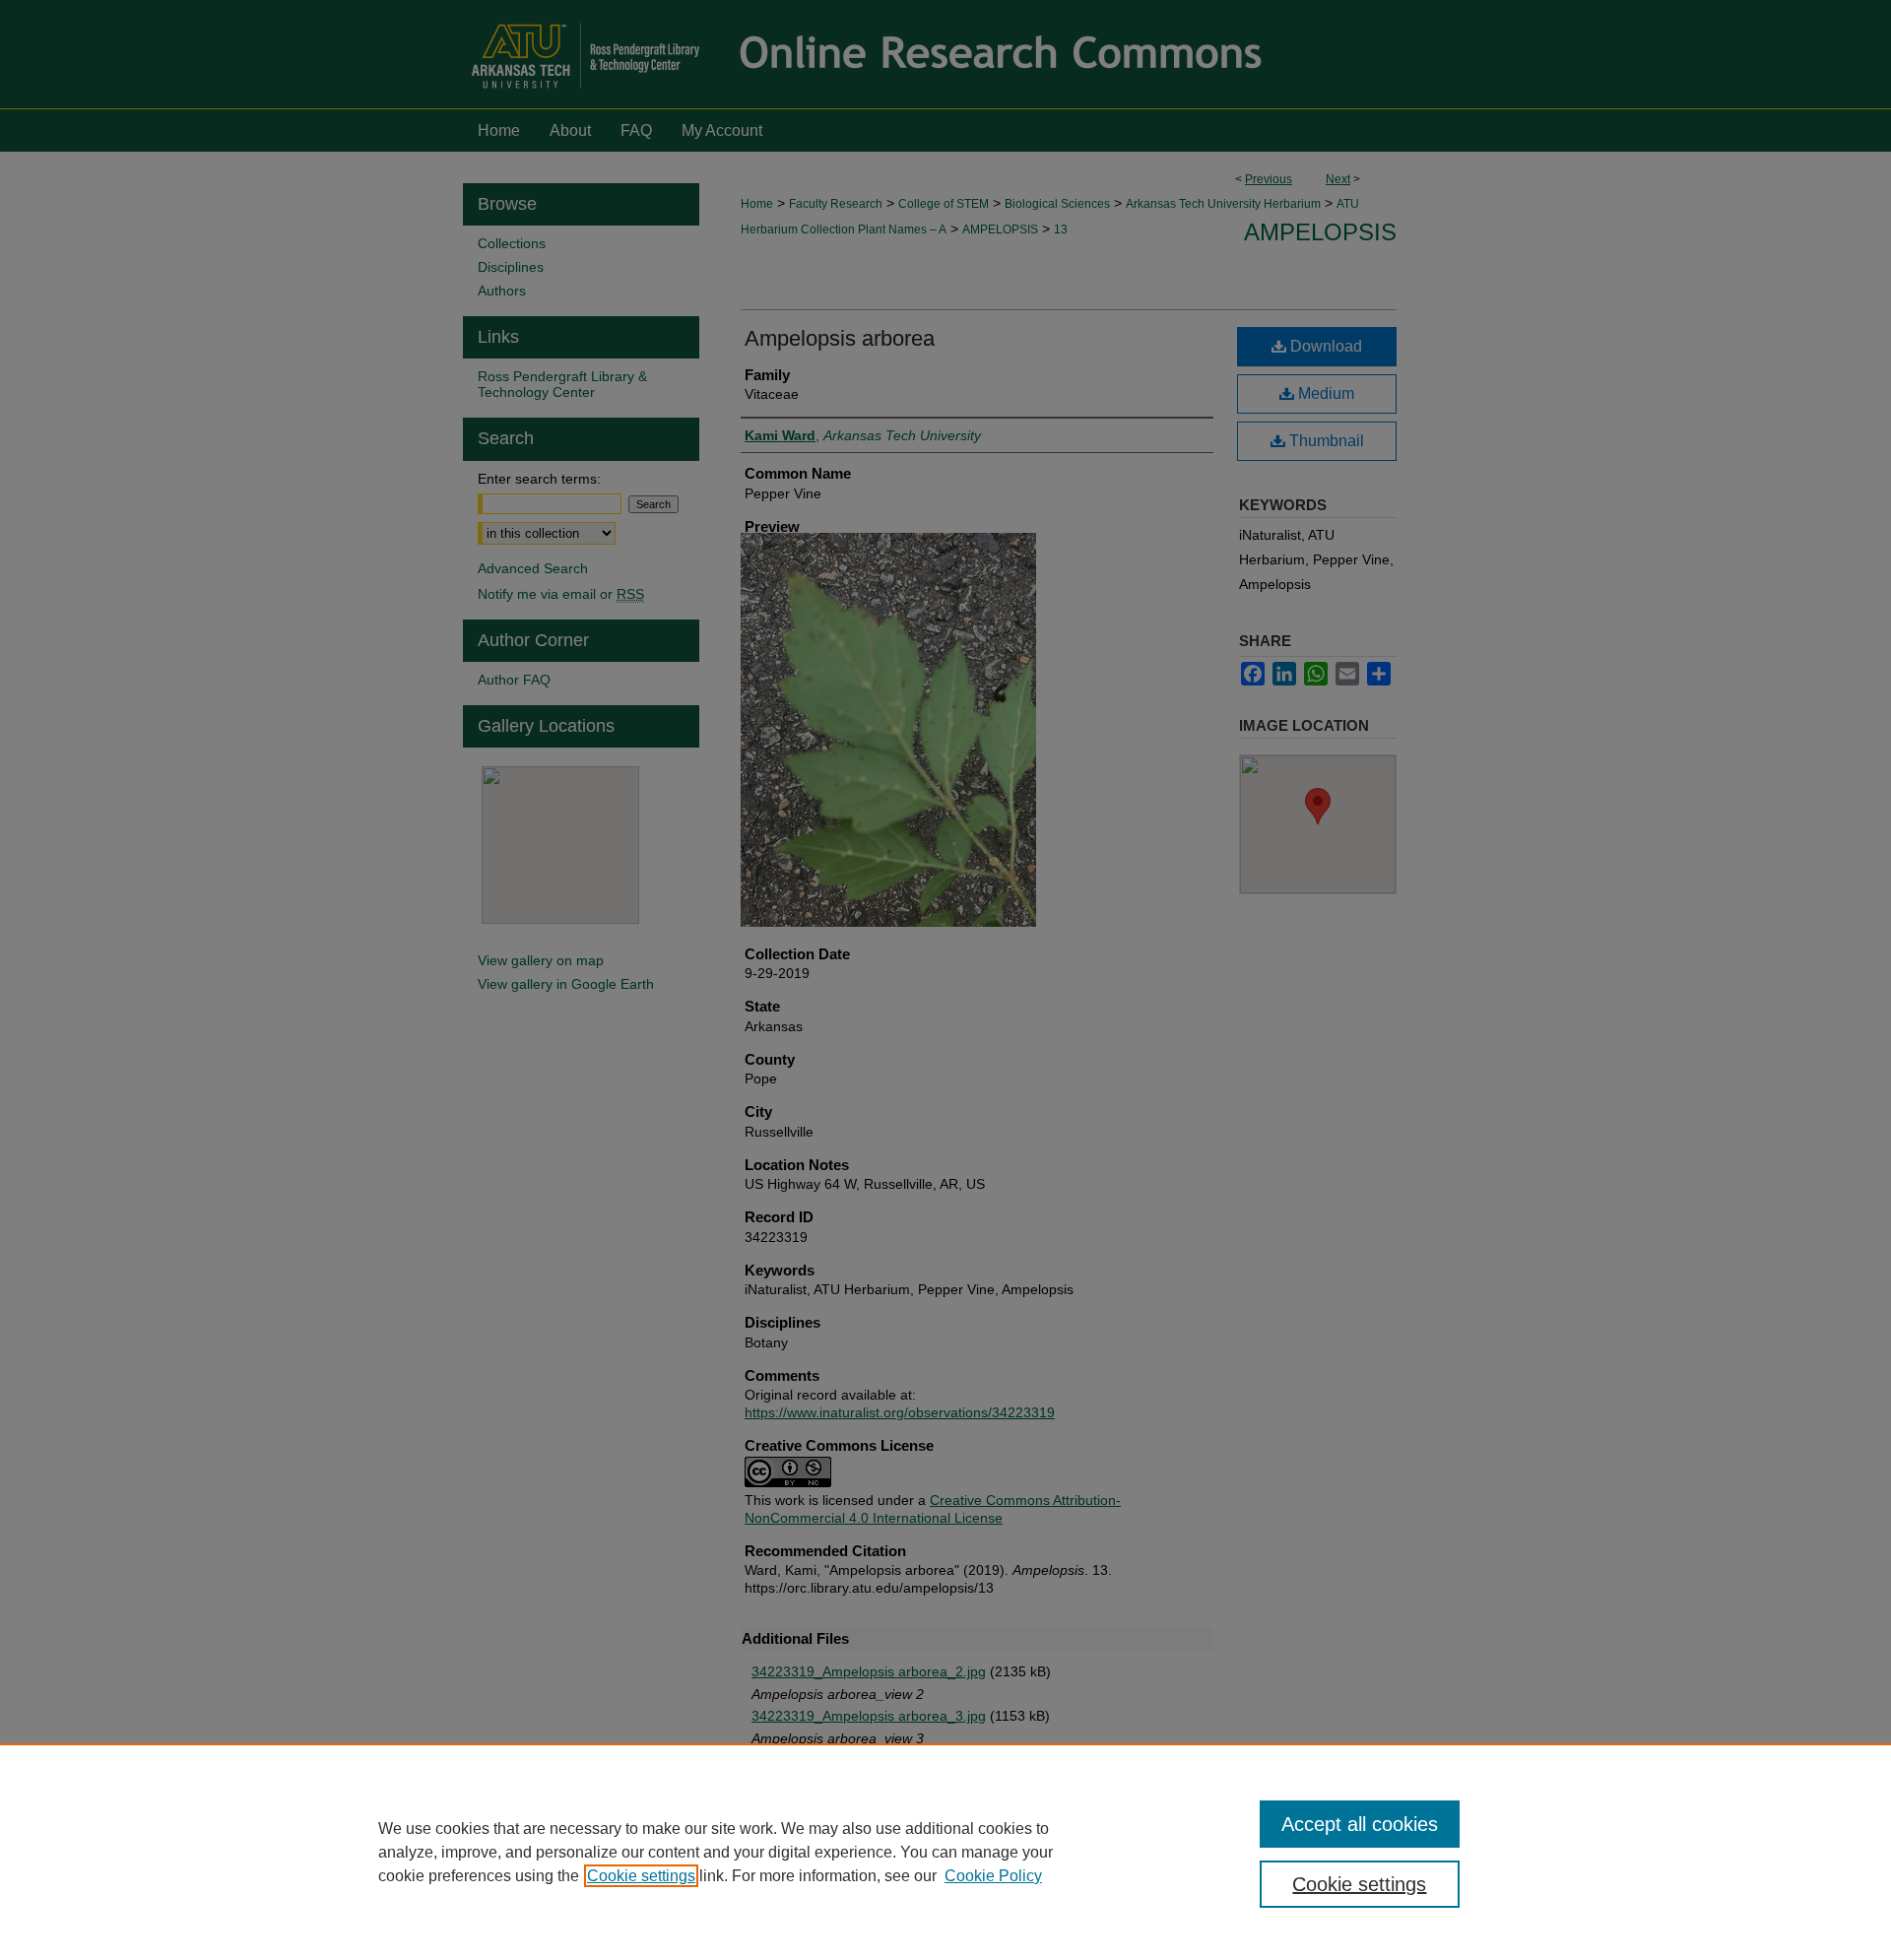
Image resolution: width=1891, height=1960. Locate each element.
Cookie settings (641, 1876)
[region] (945, 1852)
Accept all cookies (1360, 1824)
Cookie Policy (993, 1876)
